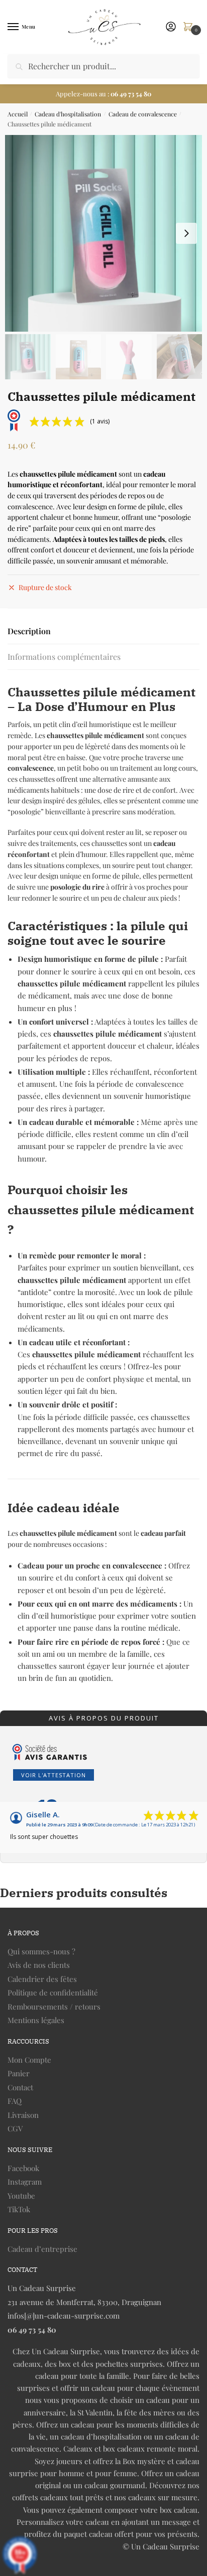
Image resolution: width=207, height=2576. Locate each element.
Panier (19, 2073)
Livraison (23, 2115)
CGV (15, 2128)
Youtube (21, 2196)
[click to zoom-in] (103, 233)
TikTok (19, 2209)
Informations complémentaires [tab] (64, 657)
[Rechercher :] (103, 66)
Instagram (25, 2182)
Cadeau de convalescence (143, 114)
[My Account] (171, 27)
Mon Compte (29, 2060)
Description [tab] (29, 631)
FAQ (15, 2101)
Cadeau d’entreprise (42, 2249)
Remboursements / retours (54, 2007)
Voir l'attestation (54, 1775)
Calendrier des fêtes (42, 1979)
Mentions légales (36, 2020)
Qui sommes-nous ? (41, 1951)
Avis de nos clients (39, 1965)
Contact (20, 2087)
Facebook (23, 2168)
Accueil (18, 114)
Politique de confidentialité (53, 1992)
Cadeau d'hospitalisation (68, 114)
